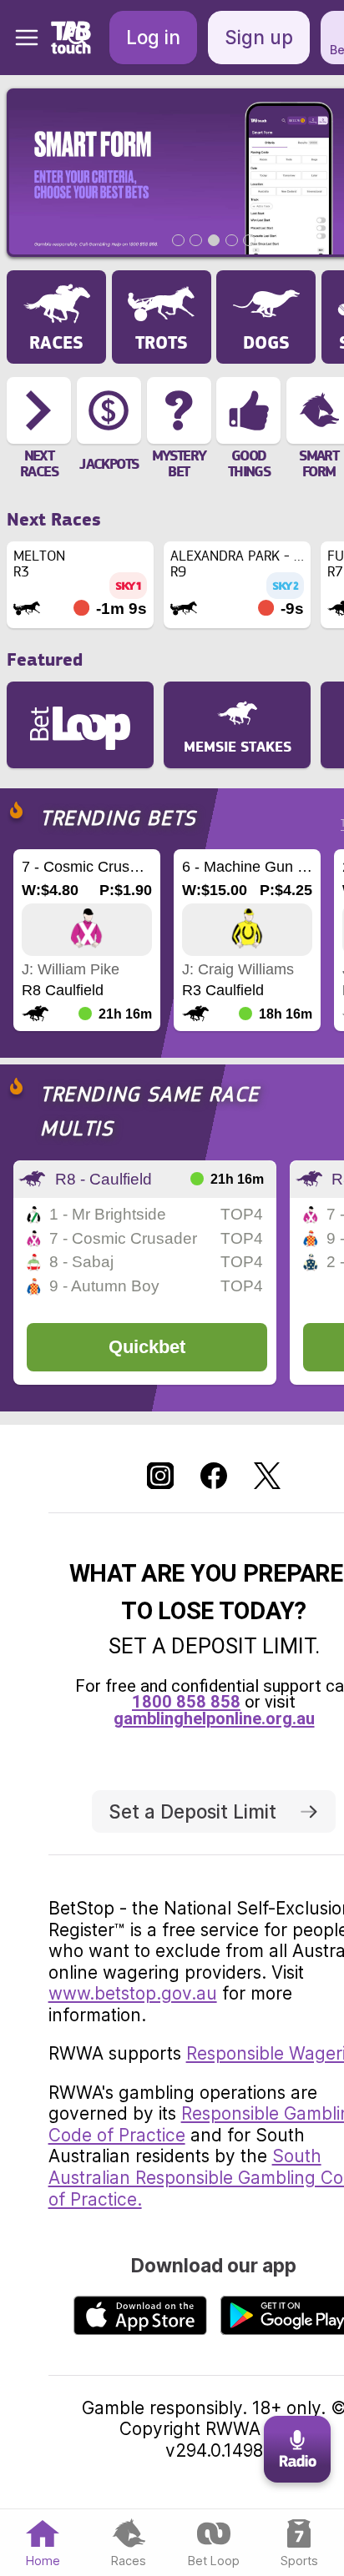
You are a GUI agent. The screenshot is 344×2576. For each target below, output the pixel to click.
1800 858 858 (186, 1702)
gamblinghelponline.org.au (214, 1718)
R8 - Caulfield (104, 1179)
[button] (20, 38)
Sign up (259, 37)
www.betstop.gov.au (133, 1993)
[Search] (78, 38)
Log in (153, 37)
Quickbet (147, 1347)
